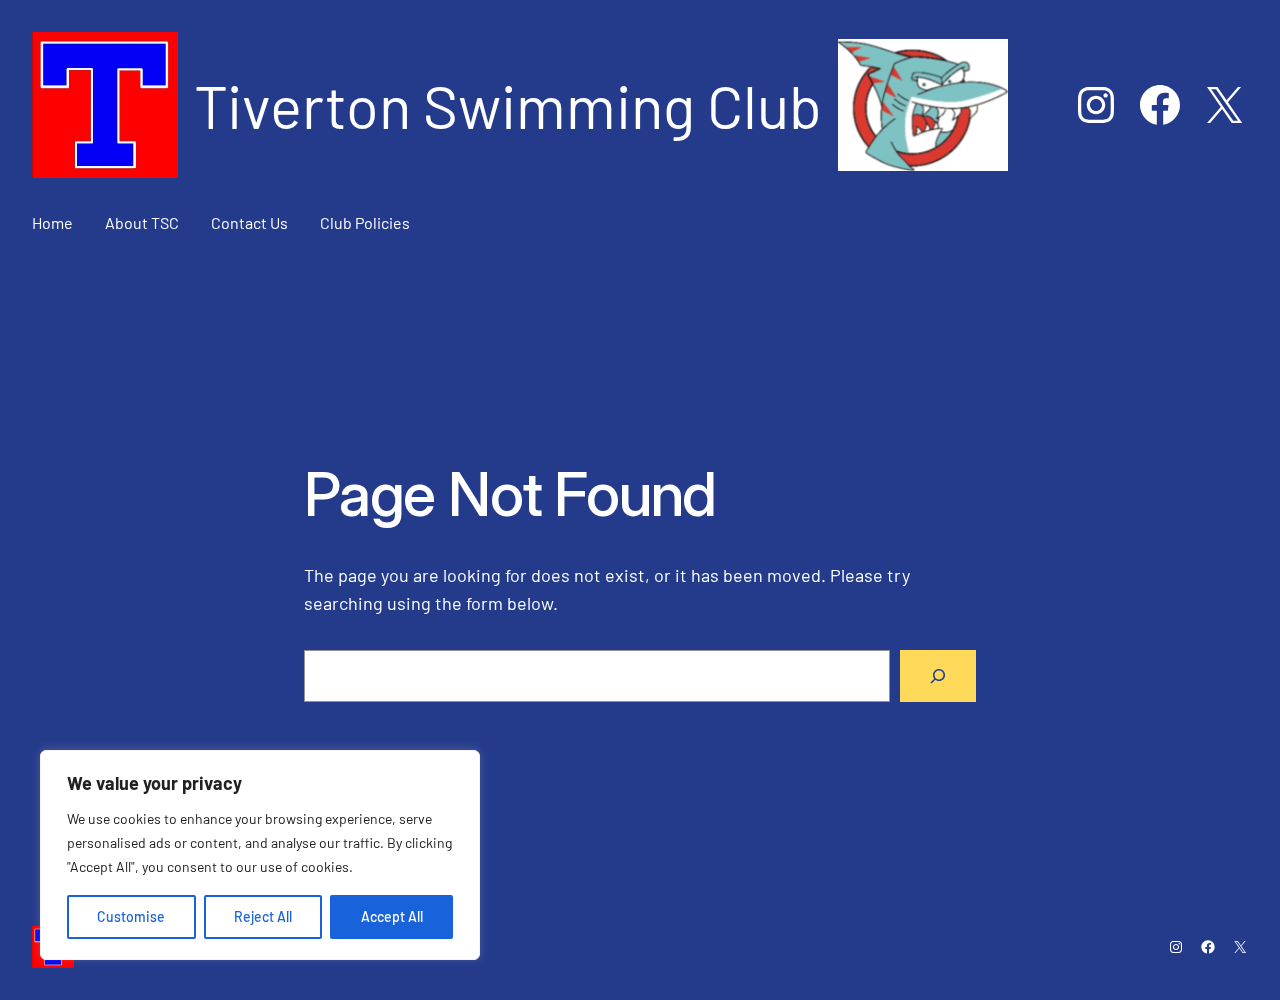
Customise (131, 916)
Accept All (392, 916)
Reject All (263, 916)
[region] (260, 855)
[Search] (938, 676)
